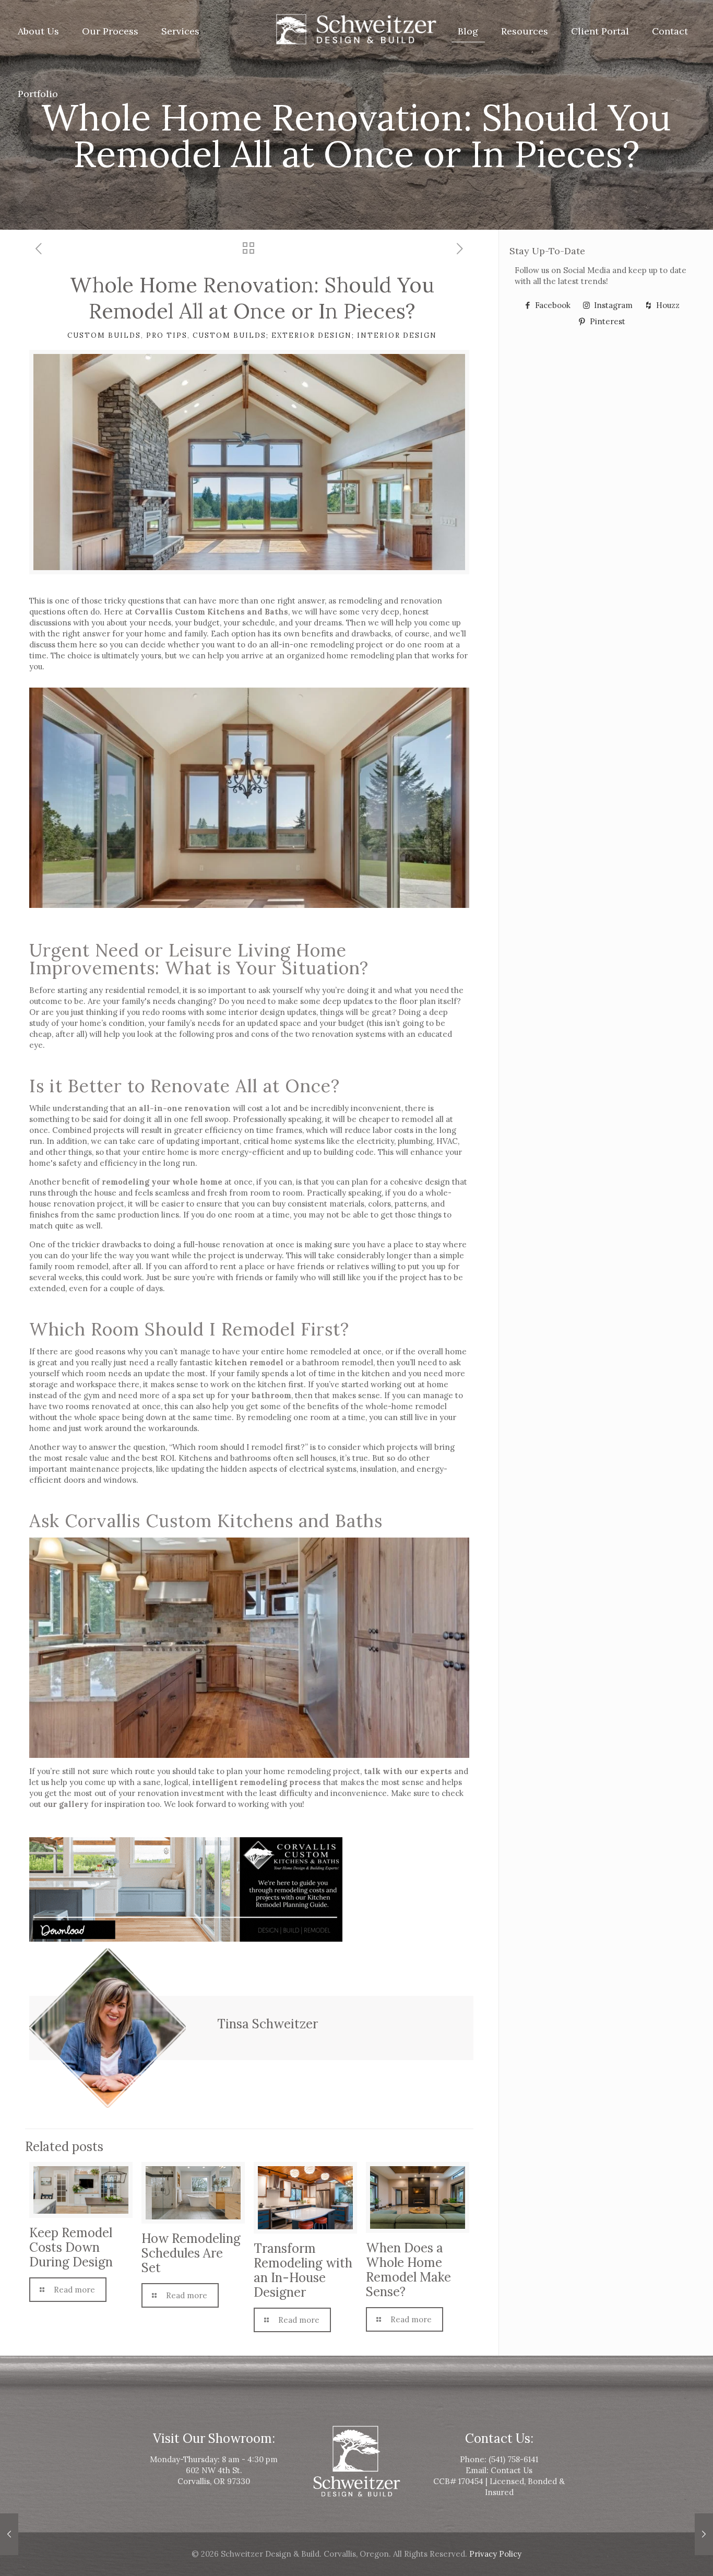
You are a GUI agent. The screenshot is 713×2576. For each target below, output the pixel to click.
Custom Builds (104, 335)
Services (180, 31)
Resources (525, 31)
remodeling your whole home (162, 1182)
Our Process (110, 31)
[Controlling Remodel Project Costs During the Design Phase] (704, 2534)
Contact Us (512, 2470)
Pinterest (607, 321)
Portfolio (38, 94)
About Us (38, 31)
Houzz (667, 305)
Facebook (552, 305)
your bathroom (261, 1395)
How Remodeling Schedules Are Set (191, 2253)
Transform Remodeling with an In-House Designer (303, 2270)
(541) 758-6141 (513, 2459)
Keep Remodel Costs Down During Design (71, 2247)
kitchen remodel (249, 1362)
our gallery (66, 1804)
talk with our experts (408, 1771)
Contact (670, 31)
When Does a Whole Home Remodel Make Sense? (408, 2270)
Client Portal (600, 31)
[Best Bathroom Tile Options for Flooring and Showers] (9, 2534)
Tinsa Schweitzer (268, 2024)
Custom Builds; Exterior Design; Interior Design (315, 335)
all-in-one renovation (185, 1108)
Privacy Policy (495, 2554)
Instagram (612, 305)
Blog (468, 31)
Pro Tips (167, 335)
